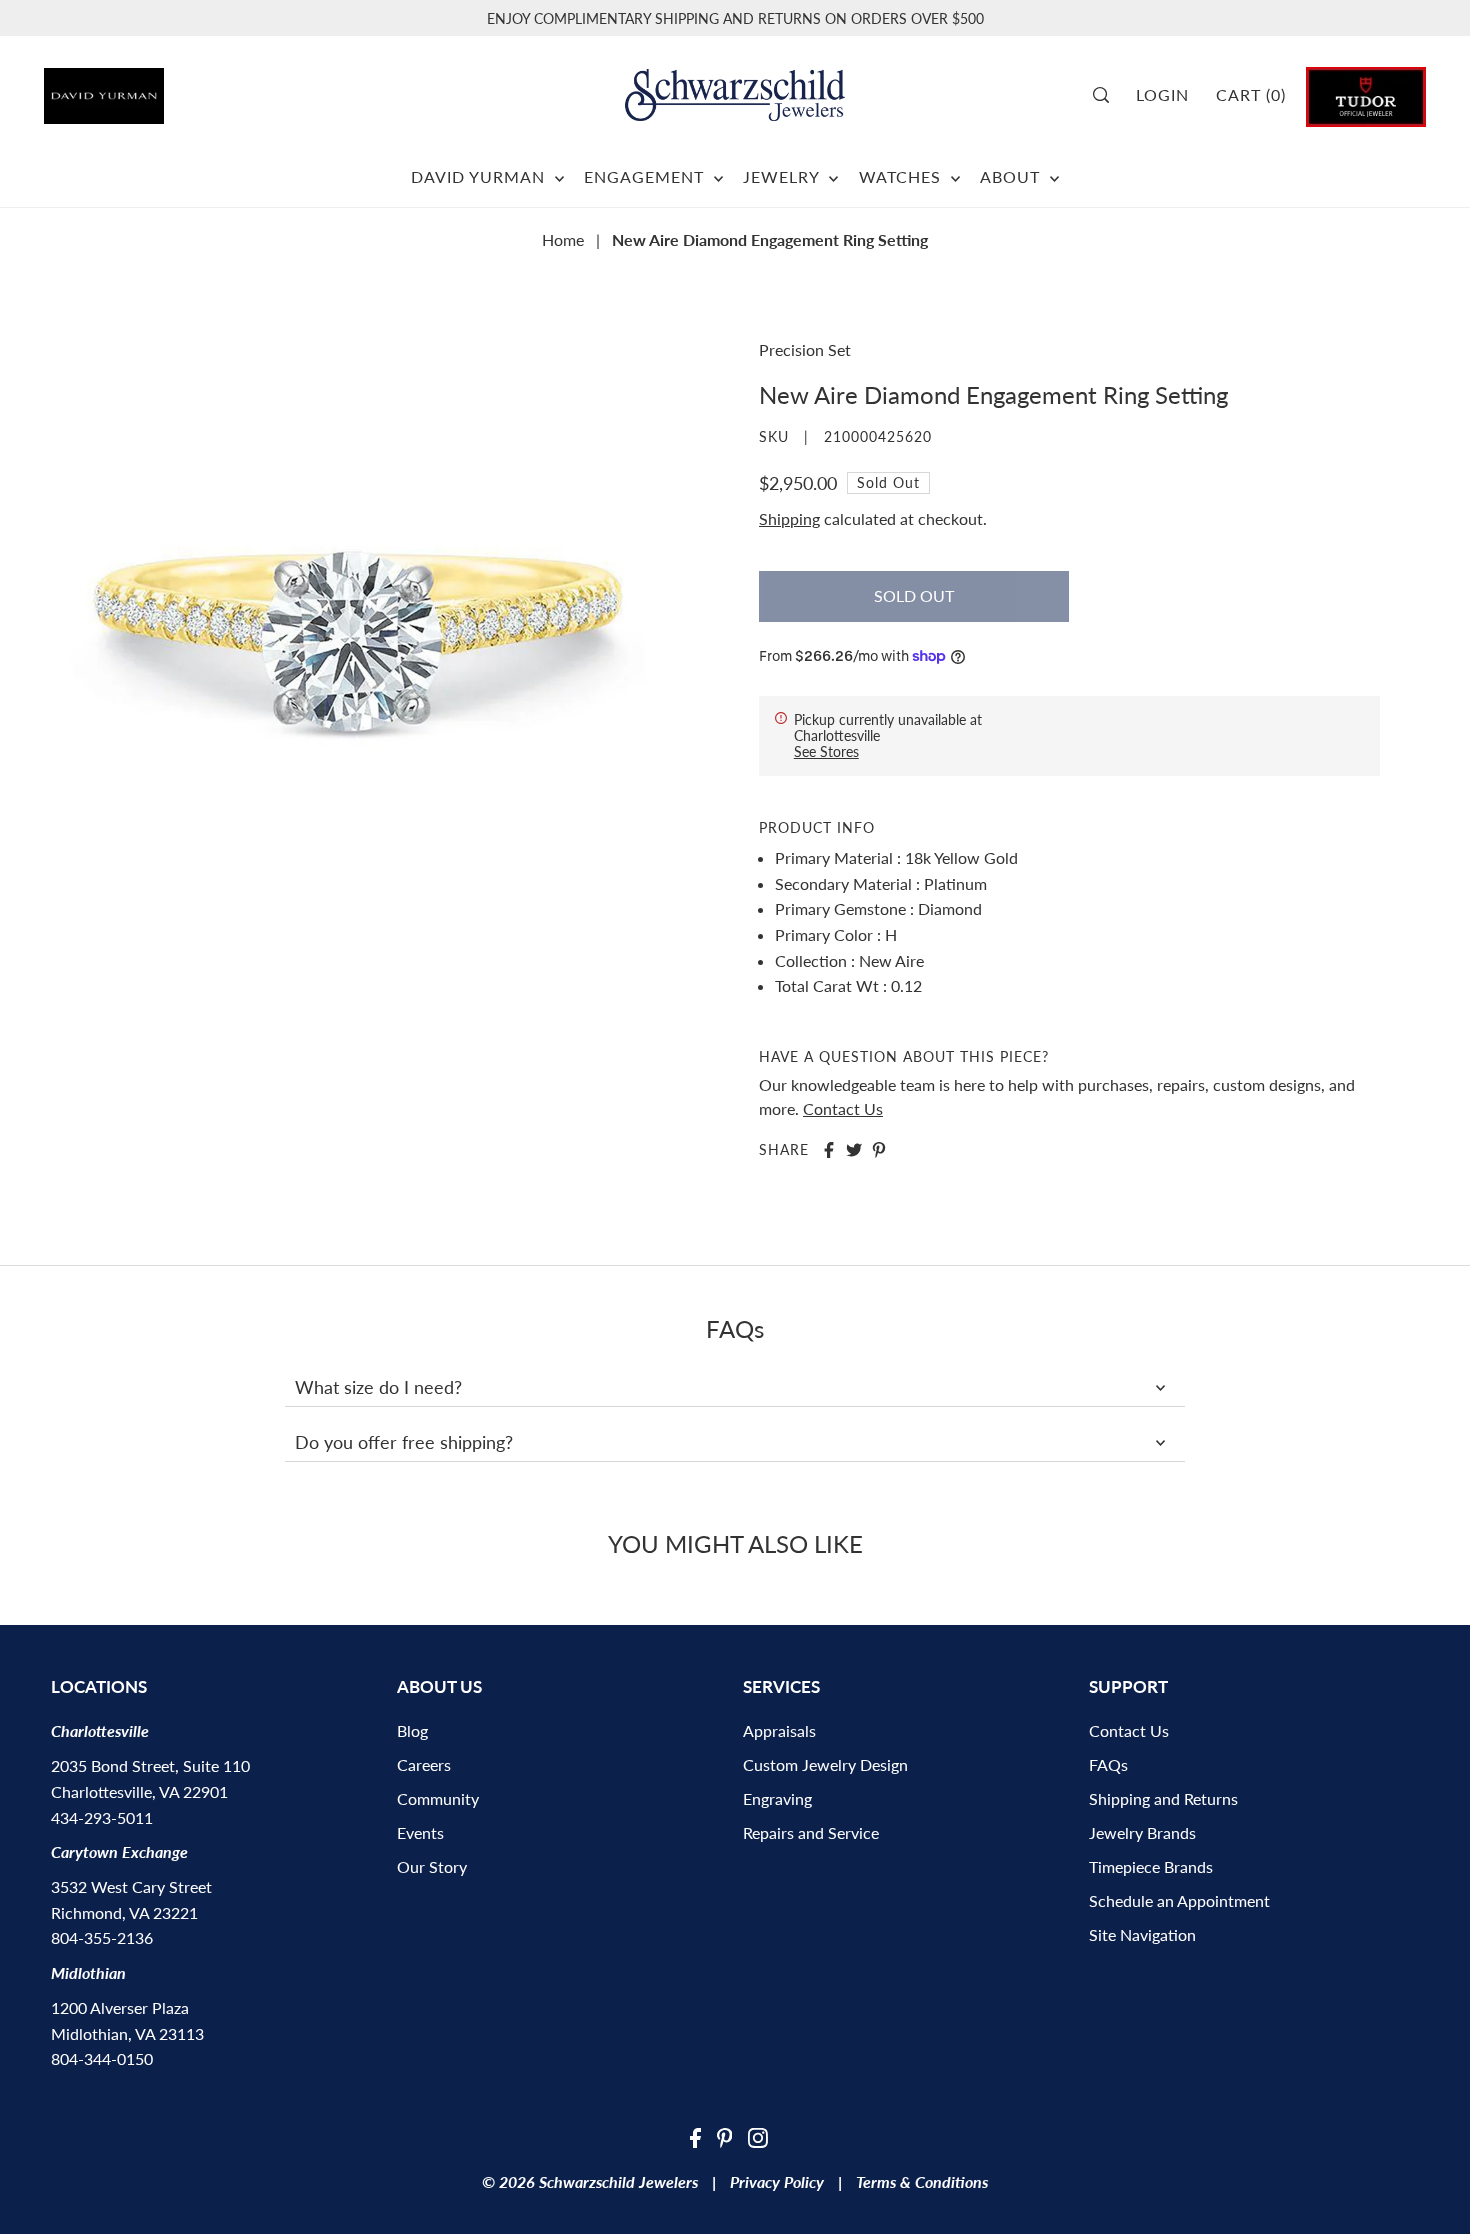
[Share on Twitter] (854, 1150)
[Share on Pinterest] (879, 1150)
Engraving (777, 1798)
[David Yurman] (152, 88)
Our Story (432, 1866)
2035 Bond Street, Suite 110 (150, 1765)
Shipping (789, 518)
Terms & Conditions (922, 2181)
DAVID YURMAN (480, 176)
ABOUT (1012, 176)
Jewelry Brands (1142, 1832)
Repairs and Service (811, 1832)
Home (563, 239)
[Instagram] (758, 2136)
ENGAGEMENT (646, 176)
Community (438, 1798)
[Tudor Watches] (1366, 94)
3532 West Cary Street (131, 1886)
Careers (424, 1764)
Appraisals (779, 1730)
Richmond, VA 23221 (124, 1912)
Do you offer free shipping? (404, 1442)
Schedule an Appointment (1179, 1900)
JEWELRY (783, 176)
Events (420, 1832)
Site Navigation (1142, 1934)
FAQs (1108, 1764)
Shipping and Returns (1163, 1798)
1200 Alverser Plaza (120, 2007)
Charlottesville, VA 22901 (139, 1791)
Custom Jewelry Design (825, 1764)
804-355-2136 (102, 1937)
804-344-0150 (102, 2058)
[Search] (1108, 95)
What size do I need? (378, 1387)
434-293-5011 (102, 1817)
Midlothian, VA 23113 (127, 2033)
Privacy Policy (777, 2181)
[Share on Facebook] (829, 1150)
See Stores (826, 751)
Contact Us (843, 1108)
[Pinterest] (725, 2136)
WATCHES (902, 176)
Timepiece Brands (1151, 1866)
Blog (412, 1730)
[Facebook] (695, 2136)
